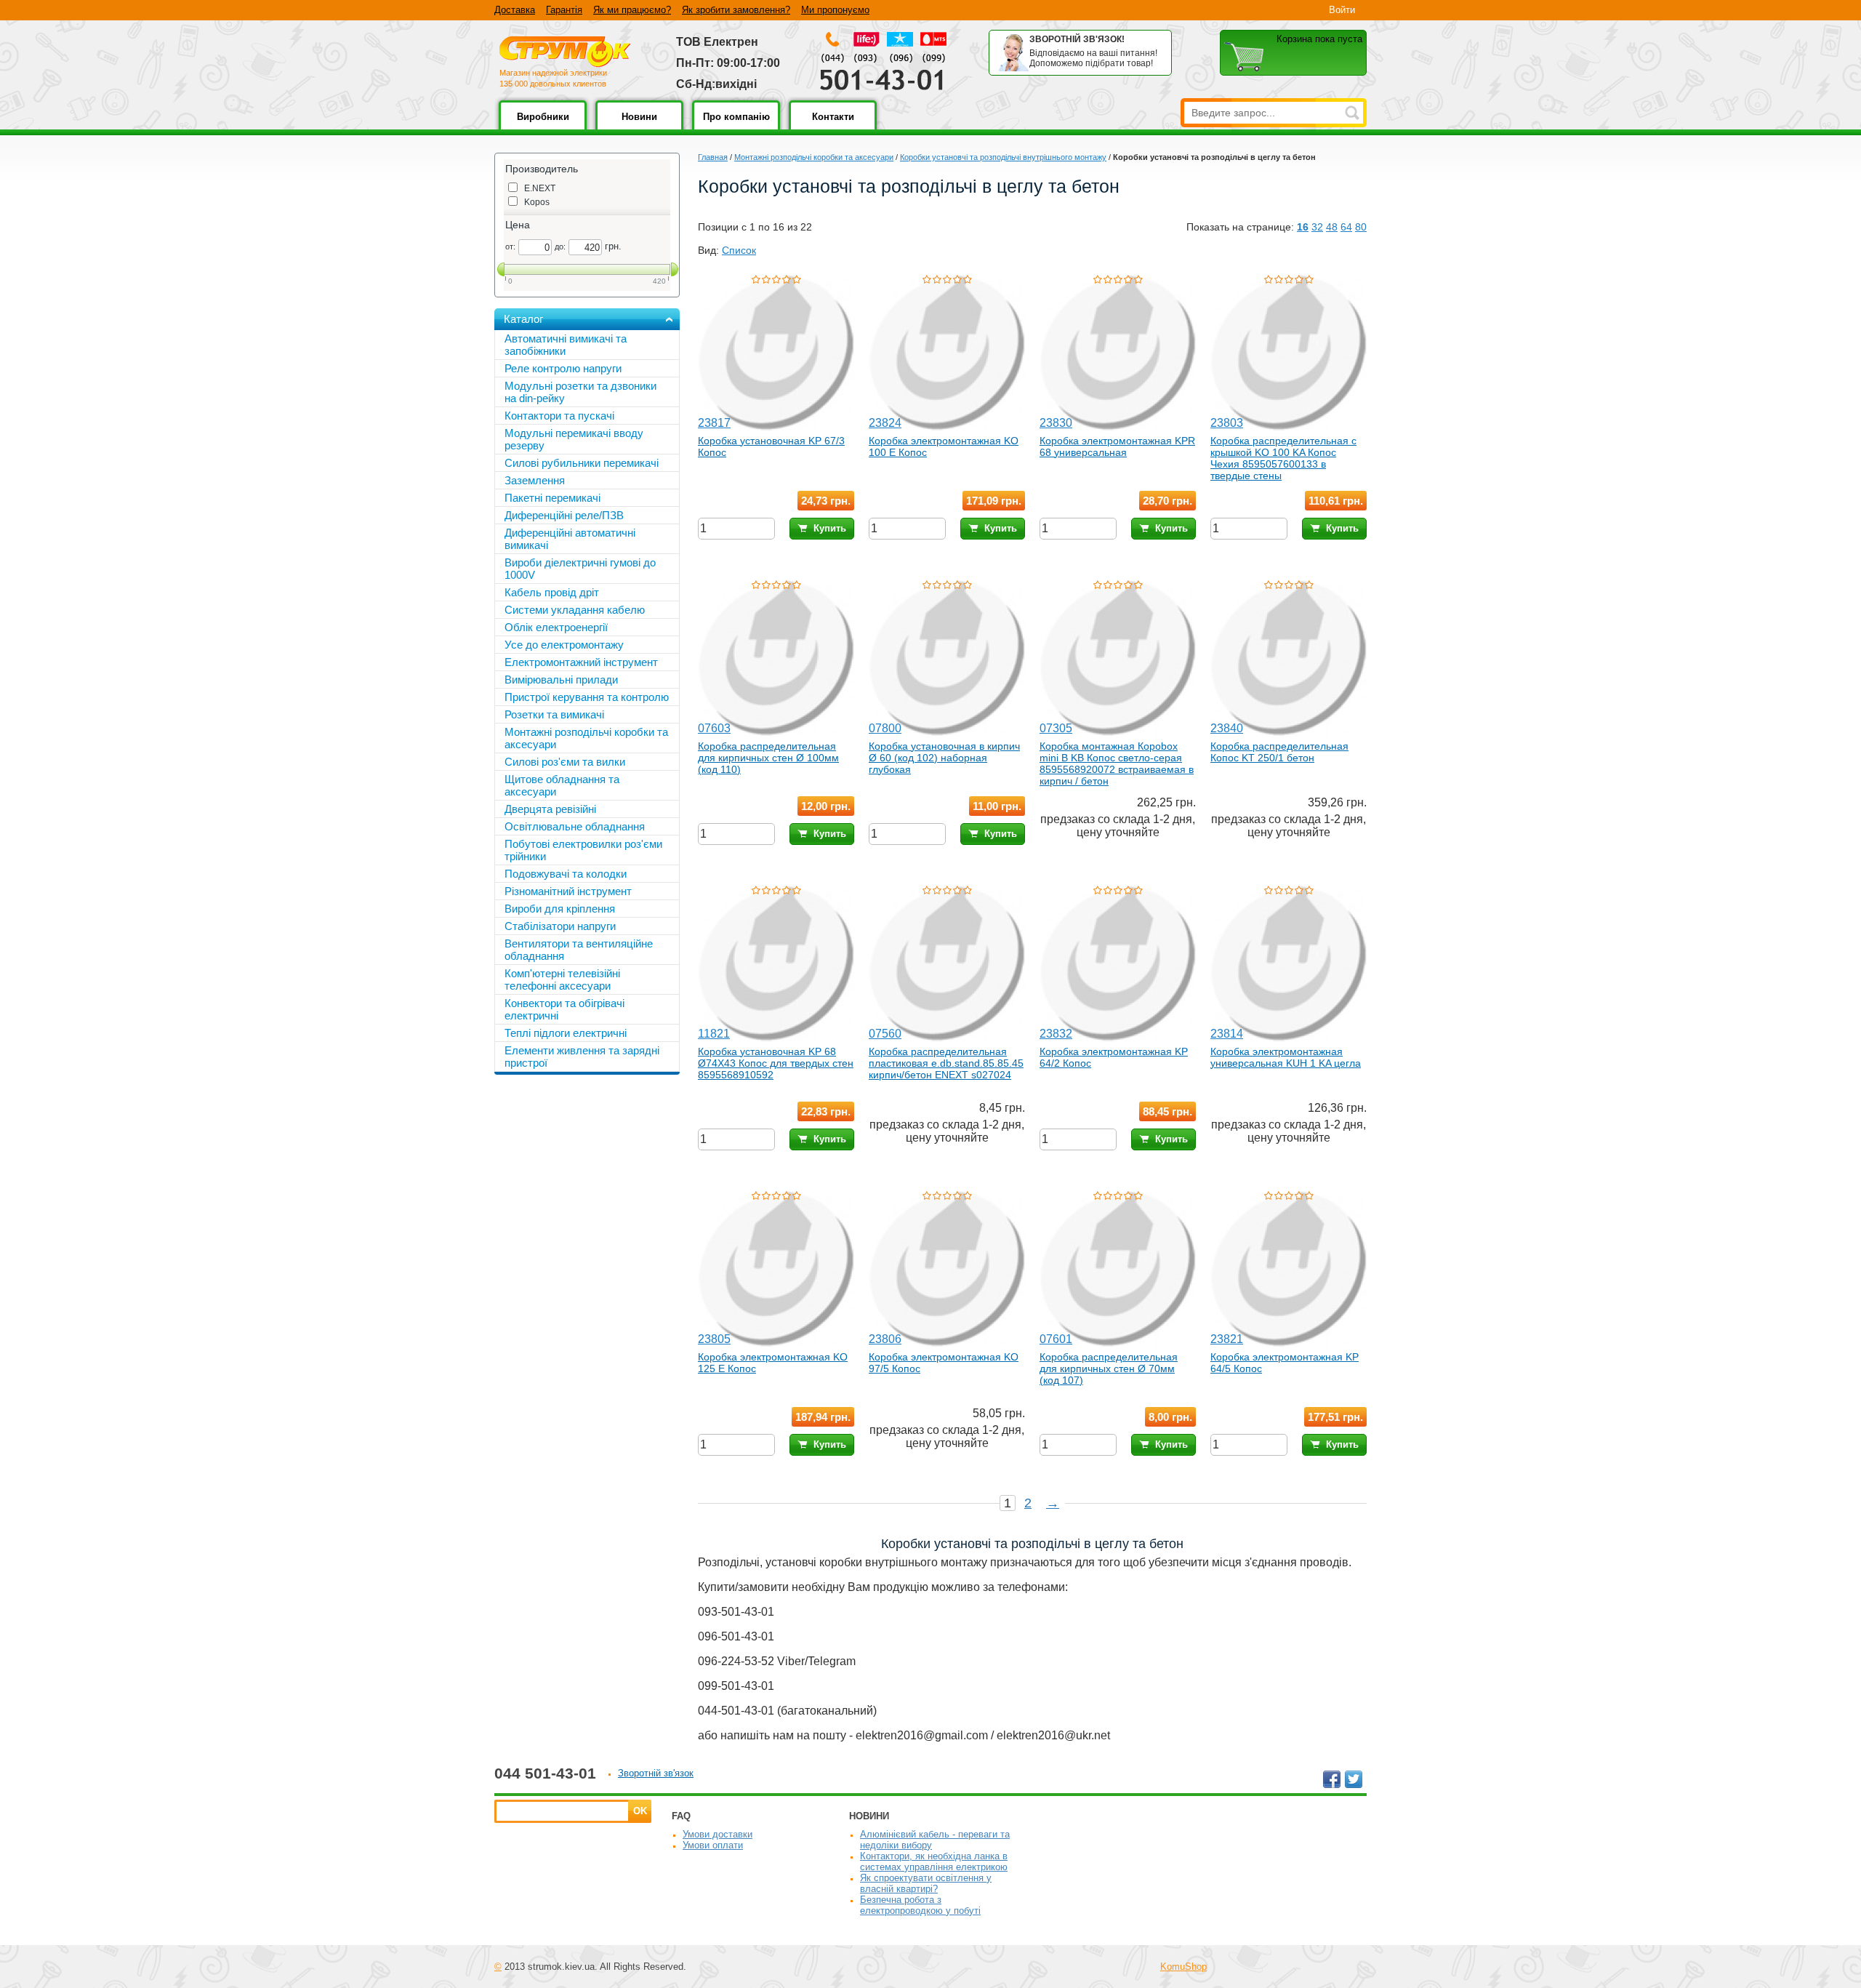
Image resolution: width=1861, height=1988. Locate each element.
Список (739, 250)
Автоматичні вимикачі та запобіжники (566, 345)
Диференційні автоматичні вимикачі (570, 539)
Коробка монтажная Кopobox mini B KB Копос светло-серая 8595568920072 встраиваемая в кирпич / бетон (1117, 763)
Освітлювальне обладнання (575, 826)
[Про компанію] (736, 127)
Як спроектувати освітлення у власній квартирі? (926, 1883)
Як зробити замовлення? (736, 10)
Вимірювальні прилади (561, 680)
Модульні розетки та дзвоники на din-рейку (580, 392)
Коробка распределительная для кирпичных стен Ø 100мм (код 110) (768, 758)
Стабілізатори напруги (560, 926)
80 (1361, 227)
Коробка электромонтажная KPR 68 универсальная (1117, 446)
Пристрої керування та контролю (587, 697)
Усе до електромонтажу (564, 645)
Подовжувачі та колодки (566, 874)
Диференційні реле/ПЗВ (564, 515)
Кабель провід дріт (552, 592)
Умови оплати (713, 1845)
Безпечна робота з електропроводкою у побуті (920, 1905)
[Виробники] (543, 127)
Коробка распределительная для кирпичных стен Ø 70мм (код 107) (1109, 1368)
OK (640, 1811)
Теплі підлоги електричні (566, 1033)
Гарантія (564, 10)
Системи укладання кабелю (575, 610)
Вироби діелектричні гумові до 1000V (580, 569)
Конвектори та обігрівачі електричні (564, 1009)
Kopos (537, 202)
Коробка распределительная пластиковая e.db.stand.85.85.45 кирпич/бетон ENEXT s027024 (946, 1063)
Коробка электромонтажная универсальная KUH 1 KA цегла (1286, 1057)
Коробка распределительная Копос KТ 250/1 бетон (1279, 752)
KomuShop (1183, 1967)
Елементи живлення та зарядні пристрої (582, 1057)
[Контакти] (833, 127)
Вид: (708, 250)
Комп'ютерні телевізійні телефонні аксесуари (562, 979)
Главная (713, 157)
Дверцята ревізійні (550, 809)
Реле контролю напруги (563, 368)
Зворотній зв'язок (656, 1773)
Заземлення (535, 480)
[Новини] (639, 127)
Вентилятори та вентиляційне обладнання (579, 950)
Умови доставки (718, 1834)
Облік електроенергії (556, 627)
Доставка (515, 10)
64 (1346, 227)
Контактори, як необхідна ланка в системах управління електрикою (934, 1861)
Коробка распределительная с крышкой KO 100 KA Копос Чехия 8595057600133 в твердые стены (1283, 458)
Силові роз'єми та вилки (565, 762)
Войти (1342, 10)
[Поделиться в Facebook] (1332, 1779)
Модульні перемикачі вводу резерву (574, 439)
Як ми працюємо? (632, 10)
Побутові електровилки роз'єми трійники (583, 850)
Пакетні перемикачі (552, 498)
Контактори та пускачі (559, 416)
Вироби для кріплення (560, 909)
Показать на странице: (1240, 227)
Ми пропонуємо (835, 10)
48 (1332, 227)
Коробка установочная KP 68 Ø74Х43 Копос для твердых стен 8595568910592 (776, 1063)
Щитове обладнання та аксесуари (562, 785)
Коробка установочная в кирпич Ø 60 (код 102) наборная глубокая (944, 758)
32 (1317, 227)
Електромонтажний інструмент (581, 662)
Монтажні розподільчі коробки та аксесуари (814, 157)
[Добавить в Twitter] (1354, 1779)
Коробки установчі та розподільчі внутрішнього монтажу (1003, 157)
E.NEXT (540, 188)
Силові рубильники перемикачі (582, 463)
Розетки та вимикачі (554, 714)
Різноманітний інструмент (568, 891)
